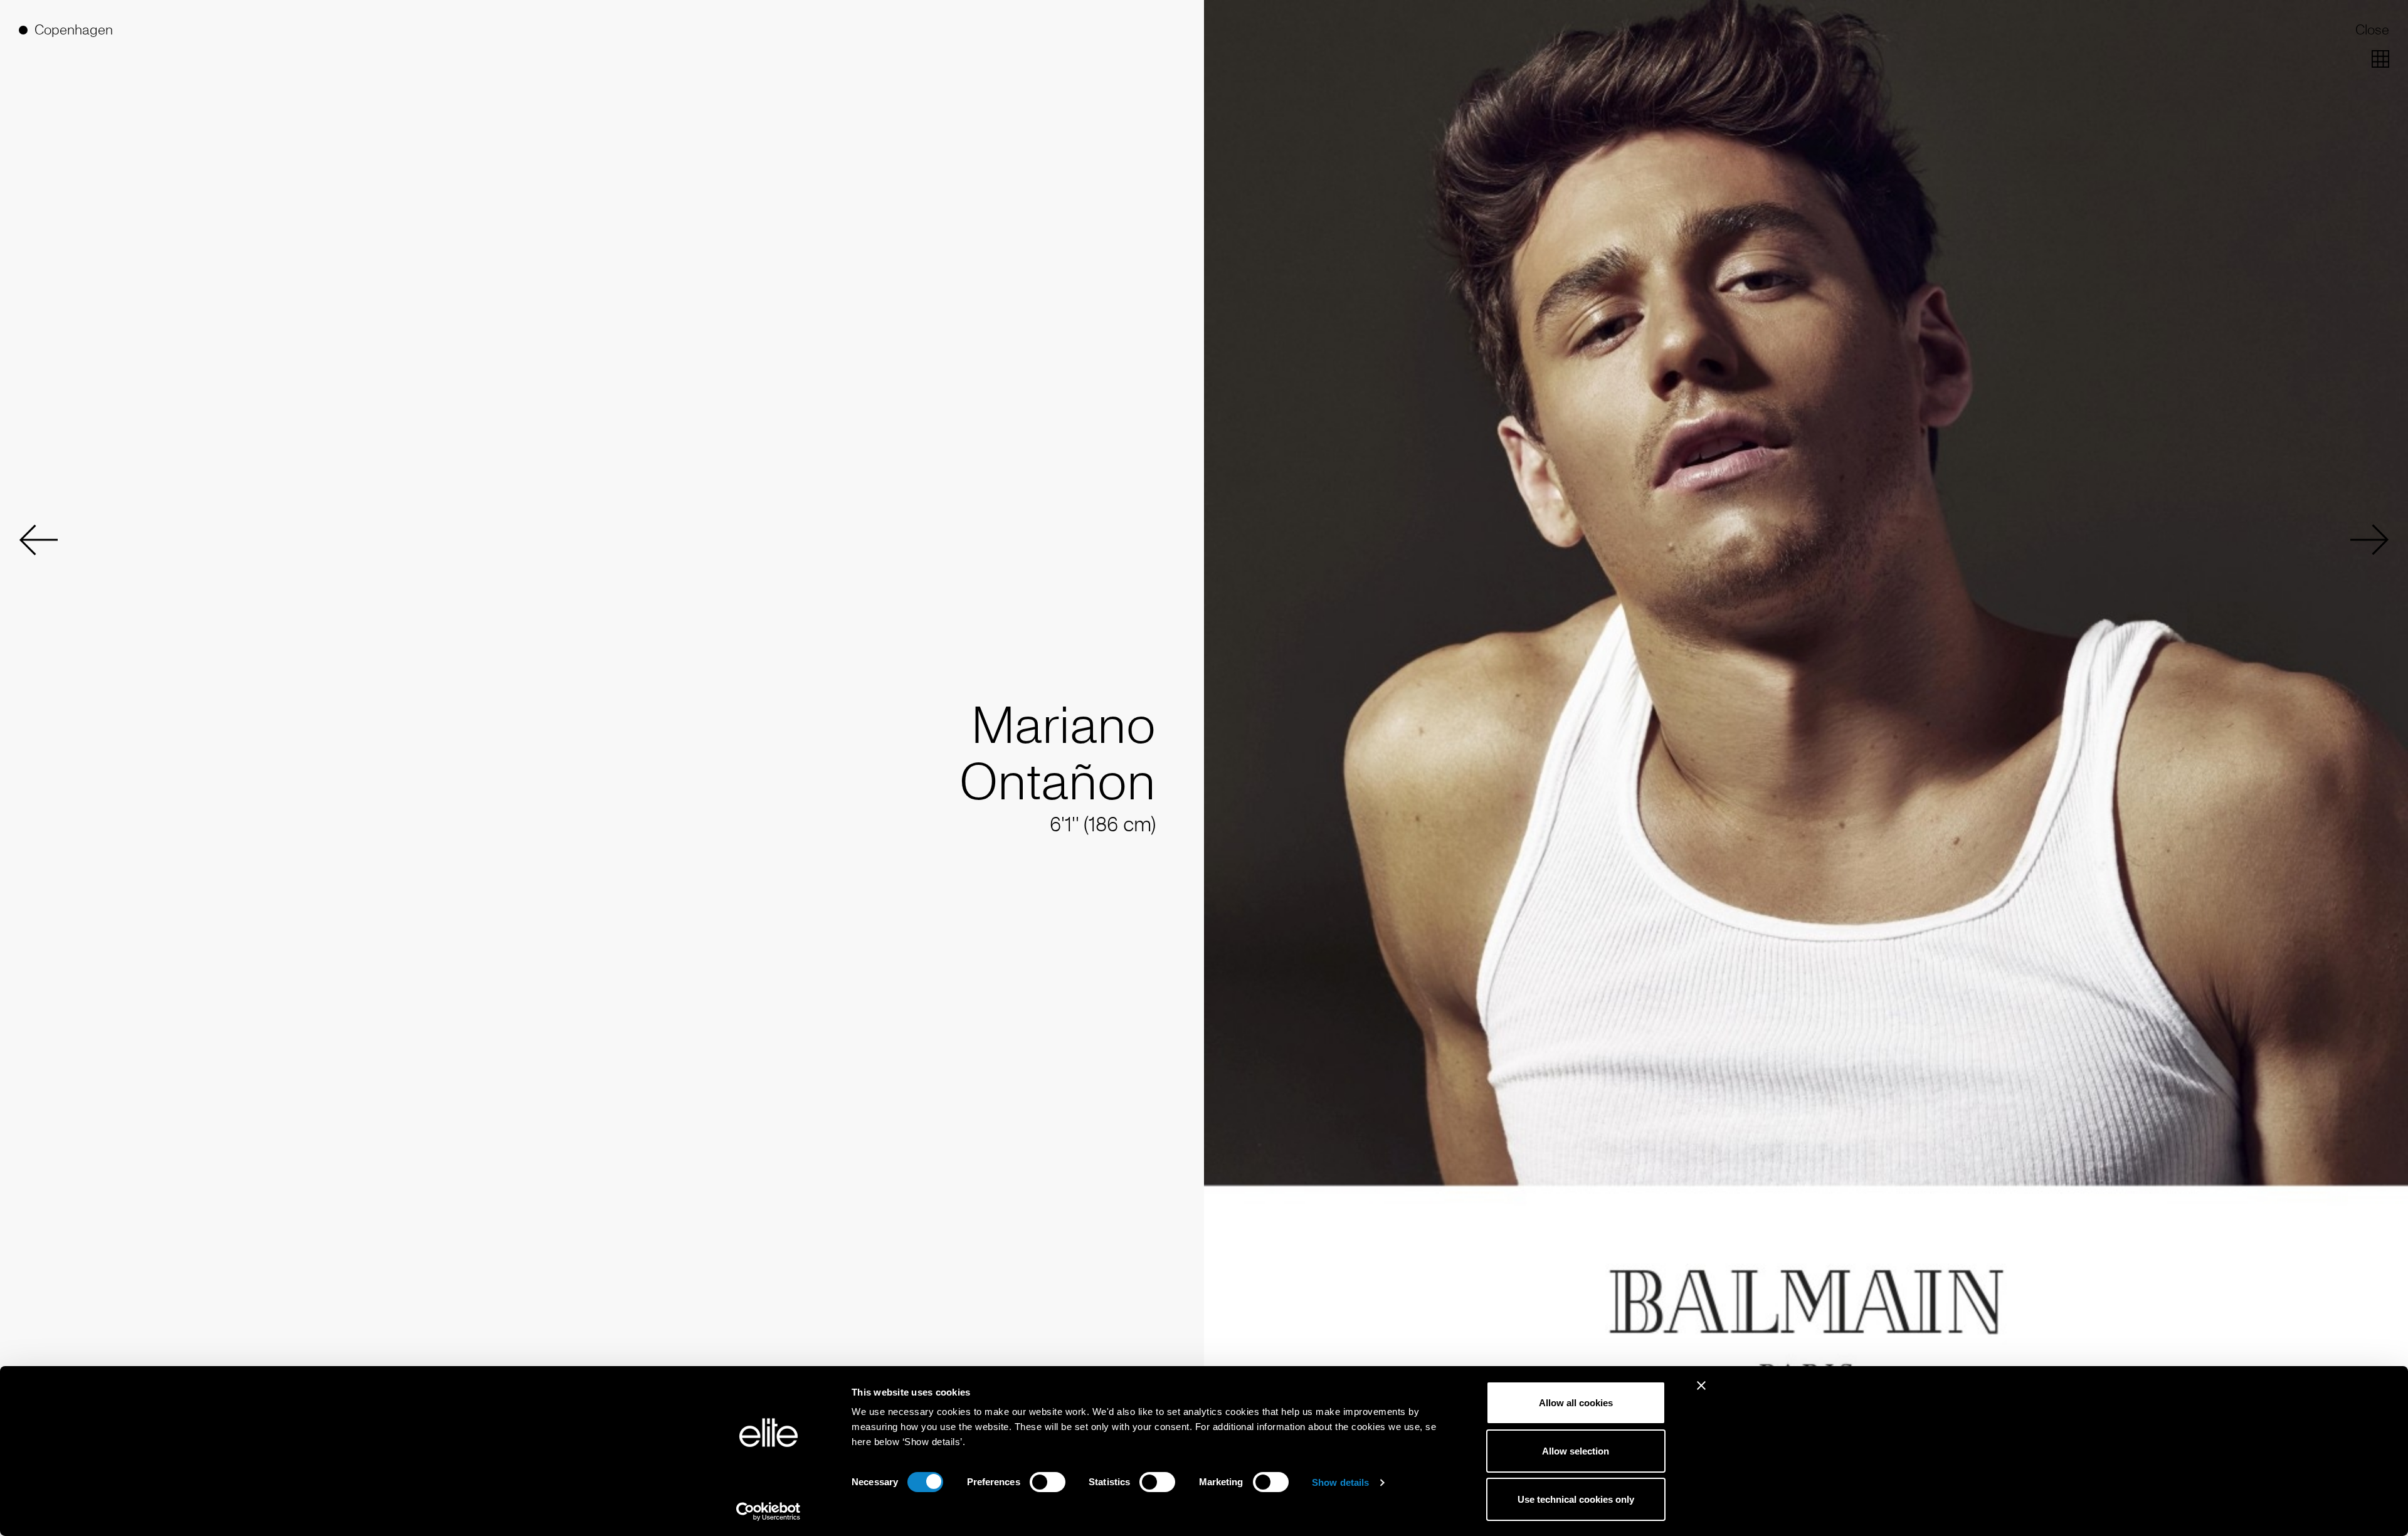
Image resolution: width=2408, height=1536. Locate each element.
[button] (38, 540)
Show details (1340, 1482)
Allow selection (1576, 1451)
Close (2372, 30)
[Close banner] (1701, 1394)
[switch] (1048, 1482)
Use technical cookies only (1576, 1499)
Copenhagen (74, 30)
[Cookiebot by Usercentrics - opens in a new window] (768, 1512)
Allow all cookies (1576, 1403)
